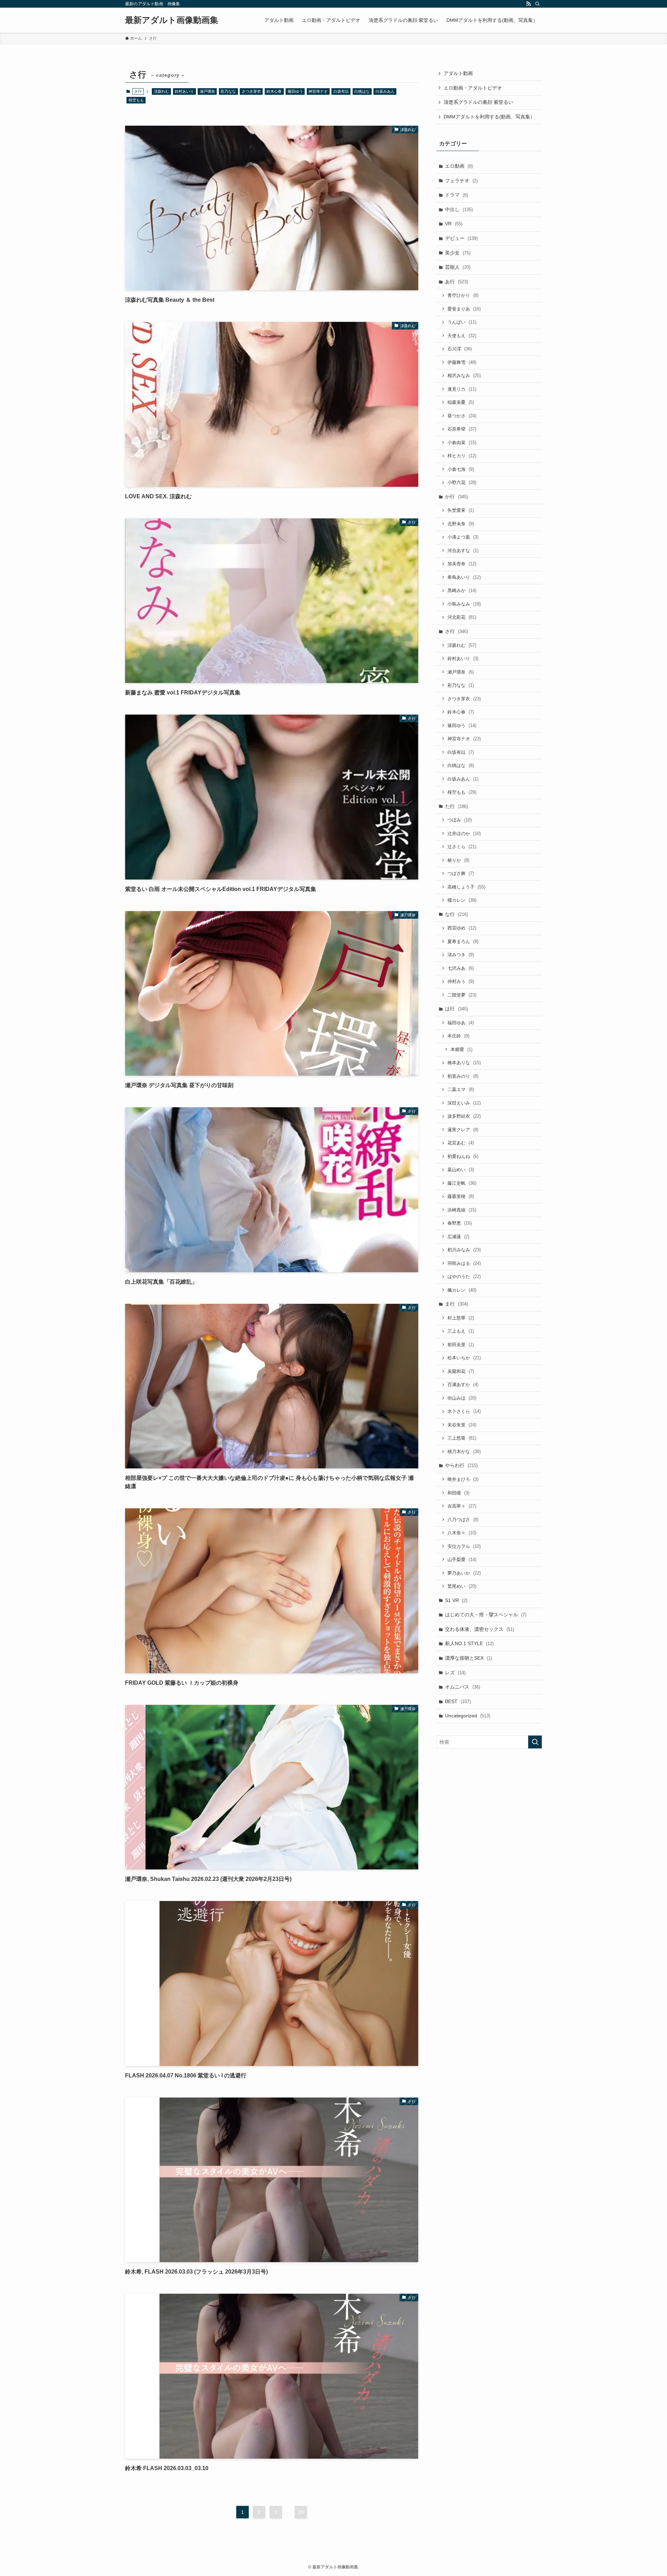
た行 (456, 806)
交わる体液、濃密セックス (480, 1629)
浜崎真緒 (462, 1210)
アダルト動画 (458, 73)
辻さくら (462, 847)
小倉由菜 (462, 443)
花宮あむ (461, 1143)
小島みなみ (464, 604)
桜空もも (136, 100)
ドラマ (456, 195)
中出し (459, 209)
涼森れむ (162, 91)
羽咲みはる (464, 1263)
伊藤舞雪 (462, 362)
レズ (455, 1673)
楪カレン (462, 900)
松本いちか (464, 1358)
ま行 (456, 1304)
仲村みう (461, 981)
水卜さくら (464, 1411)
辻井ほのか (464, 833)
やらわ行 (461, 1465)
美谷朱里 (462, 1425)
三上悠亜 (462, 1438)
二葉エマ (461, 1089)
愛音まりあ (464, 309)
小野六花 (462, 482)
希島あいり (464, 577)
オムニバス (463, 1687)
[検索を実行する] (535, 1742)
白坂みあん (385, 91)
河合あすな (463, 551)
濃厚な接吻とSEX (468, 1658)
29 (301, 2512)
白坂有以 (341, 91)
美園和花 (461, 1371)
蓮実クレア (463, 1130)
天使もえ (462, 336)
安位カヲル (464, 1546)
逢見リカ (462, 389)
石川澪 (460, 349)
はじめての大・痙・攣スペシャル (486, 1615)
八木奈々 (462, 1533)
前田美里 (461, 1345)
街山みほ (462, 1398)
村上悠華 (461, 1318)
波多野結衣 (464, 1116)
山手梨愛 (462, 1560)
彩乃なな (228, 91)
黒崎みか (462, 590)
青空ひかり (463, 295)
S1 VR (456, 1600)
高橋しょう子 (466, 887)
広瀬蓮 (458, 1237)
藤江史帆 (462, 1183)
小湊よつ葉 (463, 537)
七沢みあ (461, 968)
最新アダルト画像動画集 (172, 20)
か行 (456, 497)
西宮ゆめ (462, 928)
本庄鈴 (458, 1036)
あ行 (456, 282)
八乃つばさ (463, 1520)
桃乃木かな (464, 1452)
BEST (458, 1701)
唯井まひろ (463, 1479)
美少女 (458, 253)
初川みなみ (464, 1250)
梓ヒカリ (462, 456)
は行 (456, 1009)
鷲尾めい (462, 1586)
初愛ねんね (463, 1156)
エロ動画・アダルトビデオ (473, 88)
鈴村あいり (184, 91)
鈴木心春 (274, 91)
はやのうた (464, 1277)
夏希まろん (463, 941)
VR (454, 224)
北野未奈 (461, 524)
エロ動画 (459, 166)
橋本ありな (464, 1063)
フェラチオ (461, 181)
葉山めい (461, 1170)
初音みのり (463, 1076)
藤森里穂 (461, 1196)
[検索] (537, 4)
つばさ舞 (461, 873)
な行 (456, 914)
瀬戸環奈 (207, 91)
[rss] (528, 4)
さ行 (456, 631)
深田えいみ (464, 1103)
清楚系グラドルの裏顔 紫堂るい (478, 102)
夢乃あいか (464, 1573)
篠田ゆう (295, 91)
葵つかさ (462, 416)
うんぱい (462, 322)
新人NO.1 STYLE (469, 1643)
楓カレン (462, 1290)
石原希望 (462, 429)
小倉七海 (461, 469)
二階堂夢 (462, 995)
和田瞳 (458, 1493)
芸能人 (458, 267)
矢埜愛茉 (461, 510)
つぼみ (460, 820)
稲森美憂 (461, 402)
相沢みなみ (464, 376)
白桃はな (362, 91)
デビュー (461, 238)
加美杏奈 (462, 564)
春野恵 (460, 1223)
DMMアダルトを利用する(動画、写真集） (489, 117)
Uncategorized (468, 1716)
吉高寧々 (462, 1506)
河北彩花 (462, 617)
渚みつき (461, 955)
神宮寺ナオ (318, 91)
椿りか (458, 860)
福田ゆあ (461, 1023)
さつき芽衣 (251, 91)
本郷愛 (462, 1049)
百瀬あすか (463, 1385)
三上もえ (461, 1331)
